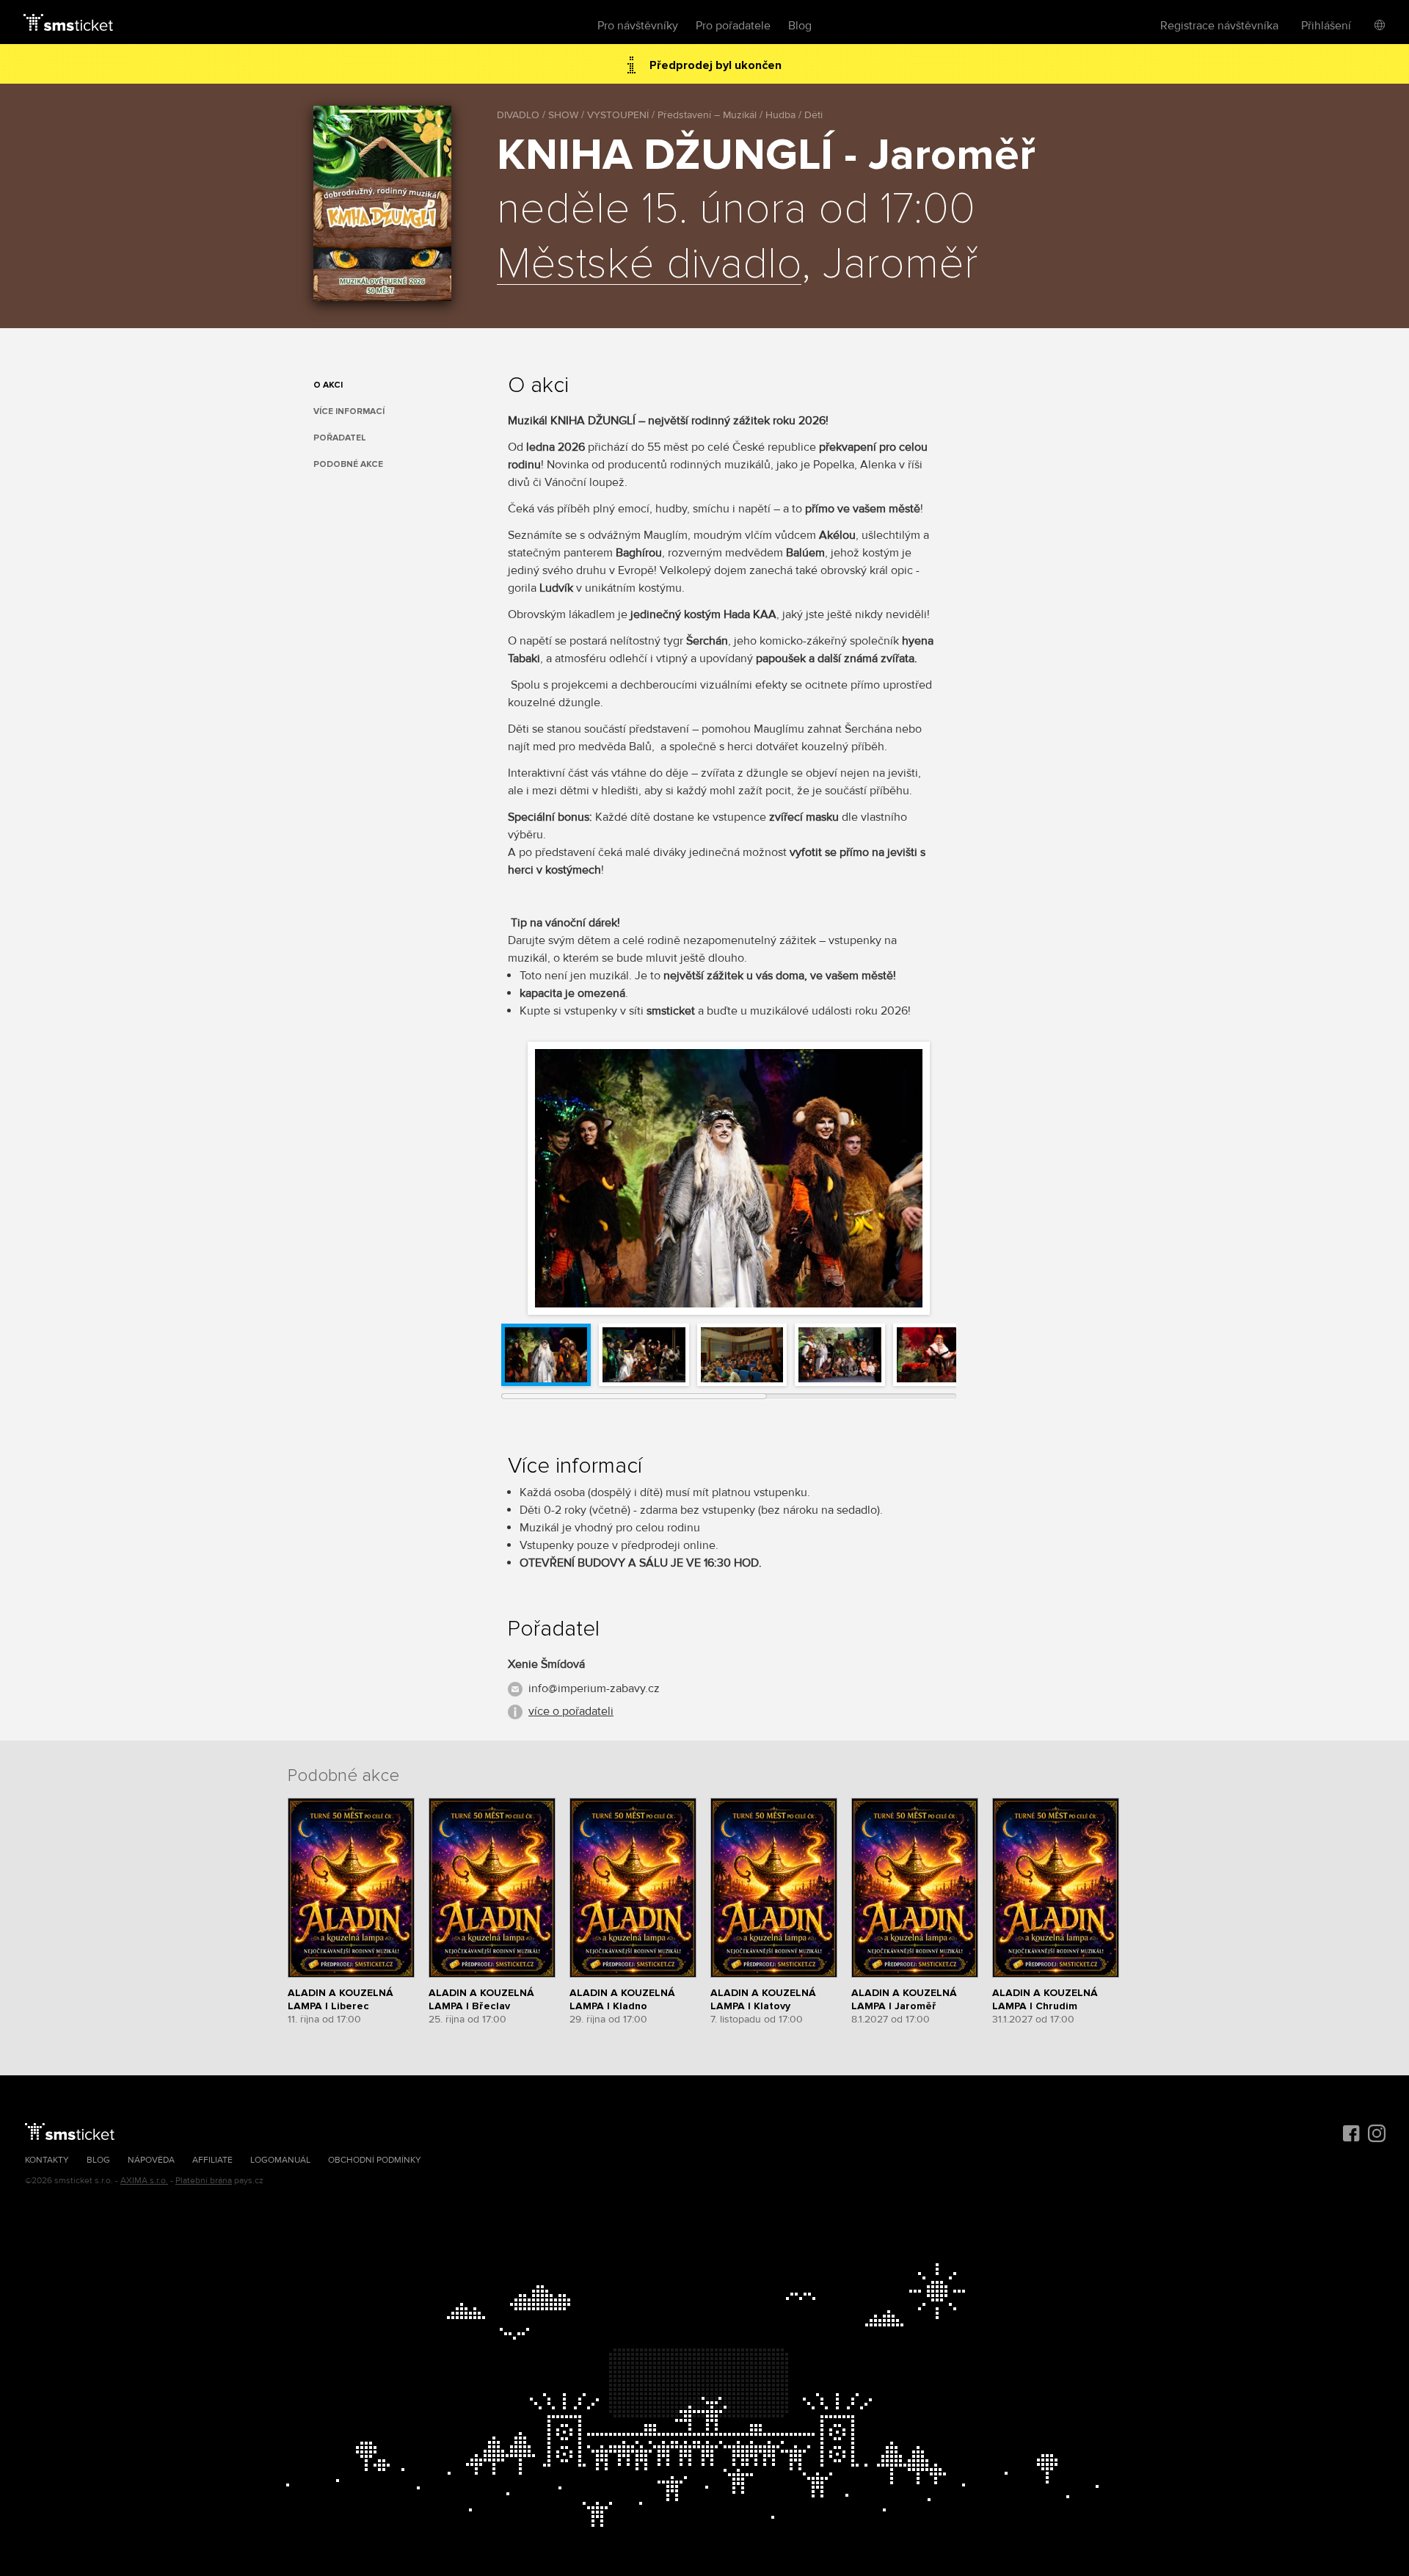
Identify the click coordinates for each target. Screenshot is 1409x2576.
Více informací (349, 411)
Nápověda (151, 2160)
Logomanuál (280, 2160)
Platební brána (204, 2181)
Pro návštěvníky (638, 26)
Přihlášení (1326, 26)
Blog (800, 26)
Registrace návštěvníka (1219, 26)
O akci (328, 385)
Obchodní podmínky (375, 2160)
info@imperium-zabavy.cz (594, 1688)
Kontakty (47, 2160)
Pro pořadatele (733, 26)
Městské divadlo (649, 265)
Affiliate (212, 2160)
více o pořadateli (571, 1711)
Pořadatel (340, 438)
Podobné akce (348, 464)
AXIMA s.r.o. (144, 2181)
